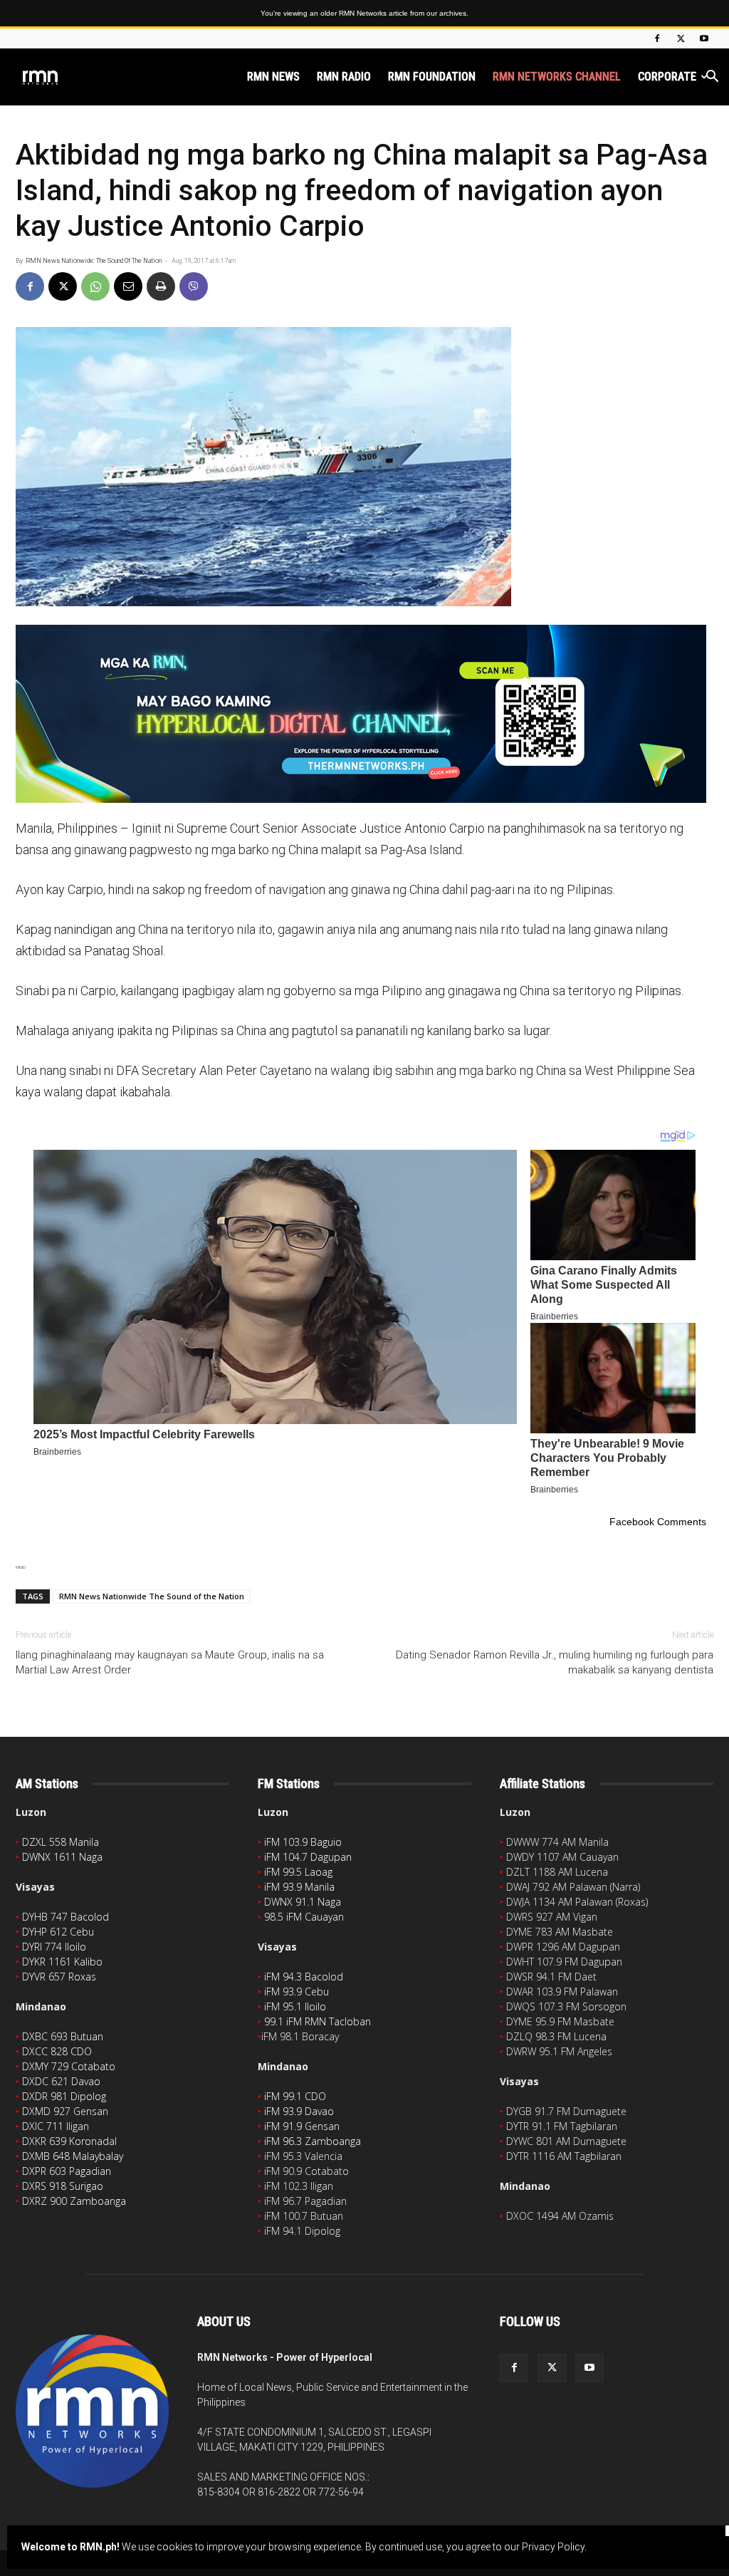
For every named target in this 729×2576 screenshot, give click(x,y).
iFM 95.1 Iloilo (295, 2006)
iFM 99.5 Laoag (298, 1872)
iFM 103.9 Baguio (303, 1842)
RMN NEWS (273, 77)
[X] (681, 38)
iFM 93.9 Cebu (297, 1991)
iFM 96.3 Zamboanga (313, 2141)
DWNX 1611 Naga (62, 1857)
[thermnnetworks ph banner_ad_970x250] (364, 714)
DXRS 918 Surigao (63, 2186)
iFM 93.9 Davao (299, 2111)
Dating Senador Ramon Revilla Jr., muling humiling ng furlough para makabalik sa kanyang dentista (555, 1662)
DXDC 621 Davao (61, 2081)
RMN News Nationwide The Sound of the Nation (152, 1596)
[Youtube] (704, 38)
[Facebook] (657, 38)
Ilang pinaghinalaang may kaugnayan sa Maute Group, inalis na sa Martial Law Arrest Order (170, 1662)
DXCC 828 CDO (57, 2051)
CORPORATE (667, 77)
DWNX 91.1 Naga (303, 1902)
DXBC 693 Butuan (63, 2036)
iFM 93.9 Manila (299, 1887)
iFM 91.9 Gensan (302, 2126)
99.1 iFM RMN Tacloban (318, 2021)
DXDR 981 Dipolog (64, 2096)
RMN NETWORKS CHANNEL (557, 77)
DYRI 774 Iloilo (54, 1947)
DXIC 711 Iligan (56, 2126)
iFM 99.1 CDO (295, 2096)
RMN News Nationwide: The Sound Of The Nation (94, 261)
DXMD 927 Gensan (65, 2111)
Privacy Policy (553, 2547)
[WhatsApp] (95, 286)
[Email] (128, 286)
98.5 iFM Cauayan (304, 1917)
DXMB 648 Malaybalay (73, 2156)
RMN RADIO (344, 77)
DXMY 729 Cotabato (69, 2066)
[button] (712, 78)
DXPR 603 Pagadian (67, 2171)
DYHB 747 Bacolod (65, 1917)
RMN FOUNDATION (432, 77)
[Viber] (194, 286)
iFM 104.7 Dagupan (308, 1857)
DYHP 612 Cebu (58, 1932)
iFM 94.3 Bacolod (304, 1977)
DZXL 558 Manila (61, 1842)
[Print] (161, 286)
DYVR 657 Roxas (59, 1977)
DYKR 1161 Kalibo (62, 1962)
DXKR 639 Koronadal (69, 2141)
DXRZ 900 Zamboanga (74, 2201)
